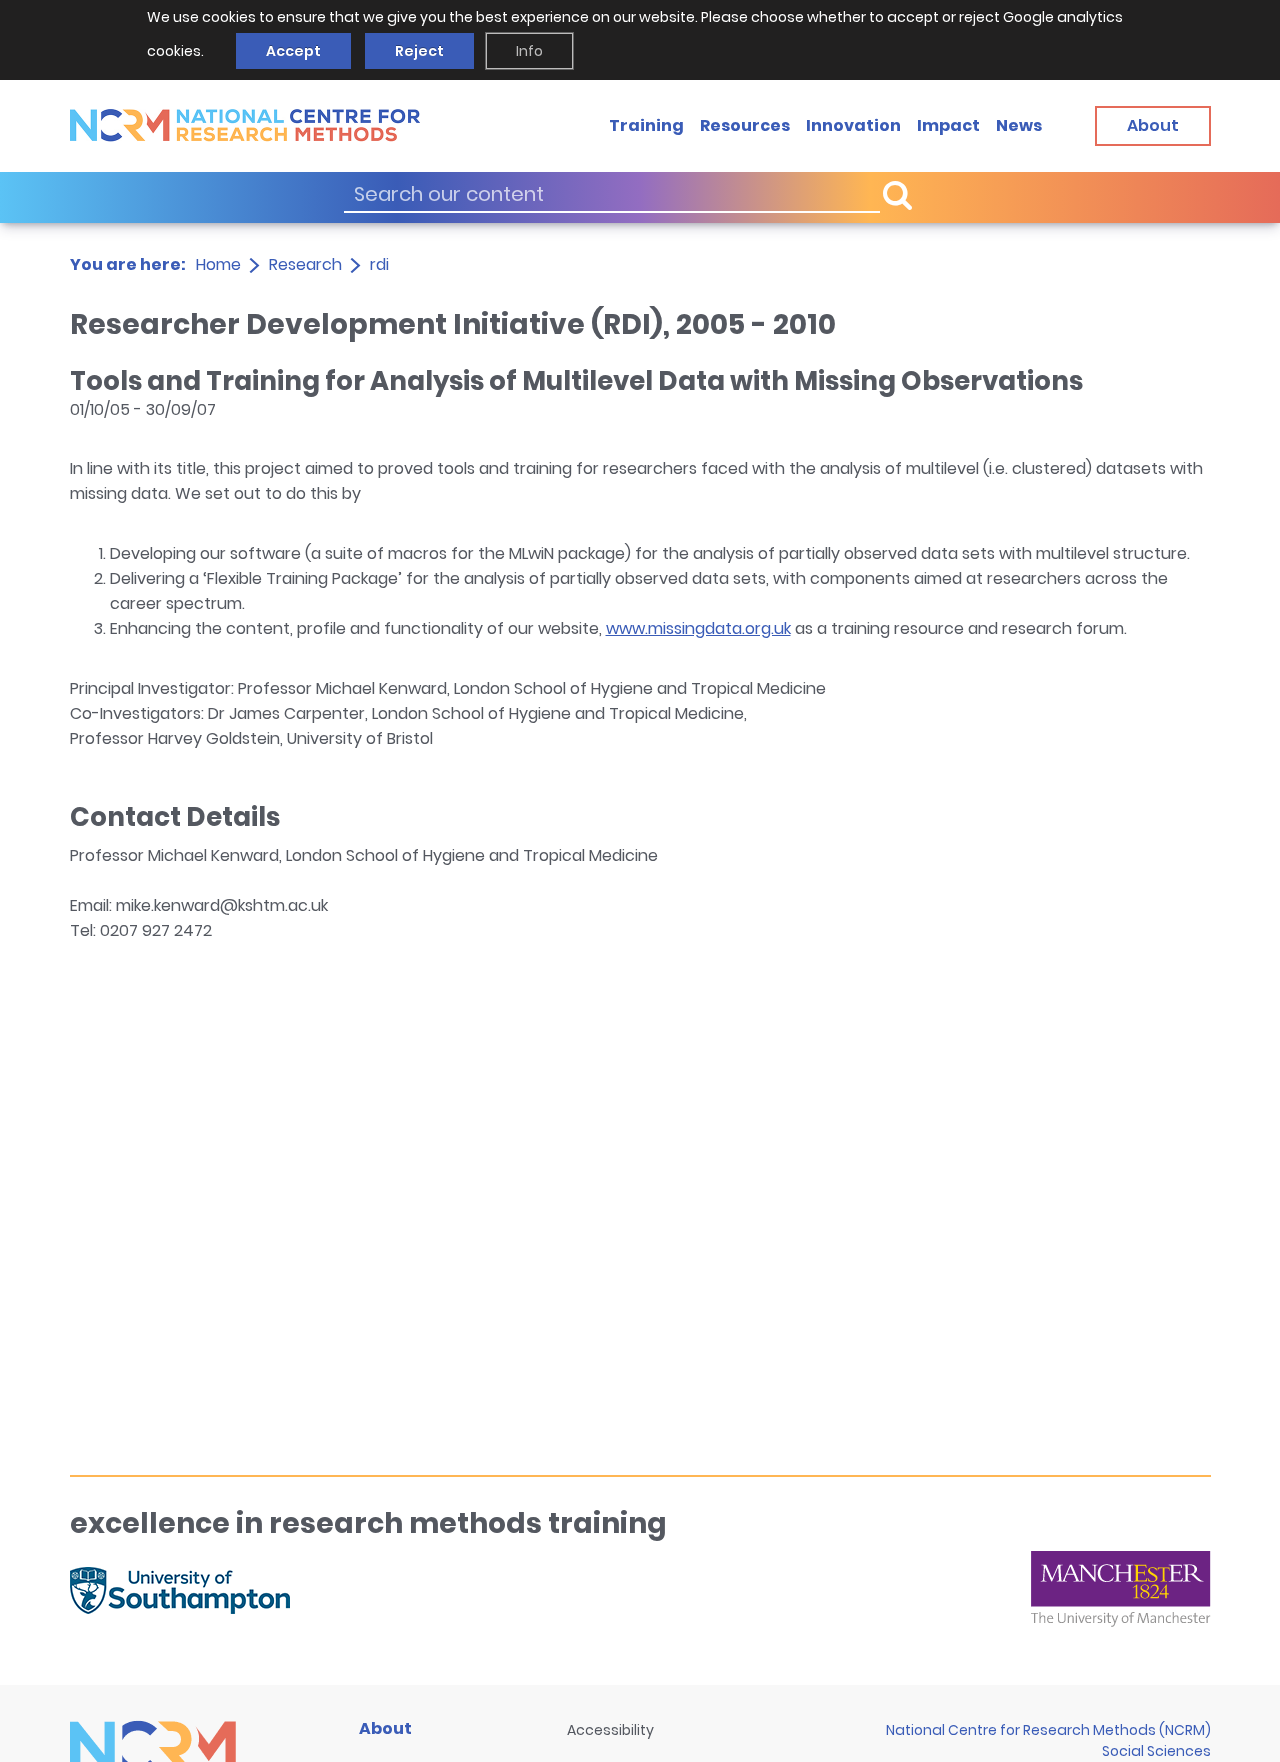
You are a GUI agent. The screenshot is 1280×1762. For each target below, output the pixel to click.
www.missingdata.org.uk (698, 628)
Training (646, 124)
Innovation (853, 124)
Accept (293, 51)
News (1019, 124)
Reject (419, 51)
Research (305, 264)
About (385, 1728)
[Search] (897, 194)
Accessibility (610, 1730)
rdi (379, 264)
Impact (948, 124)
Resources (745, 124)
